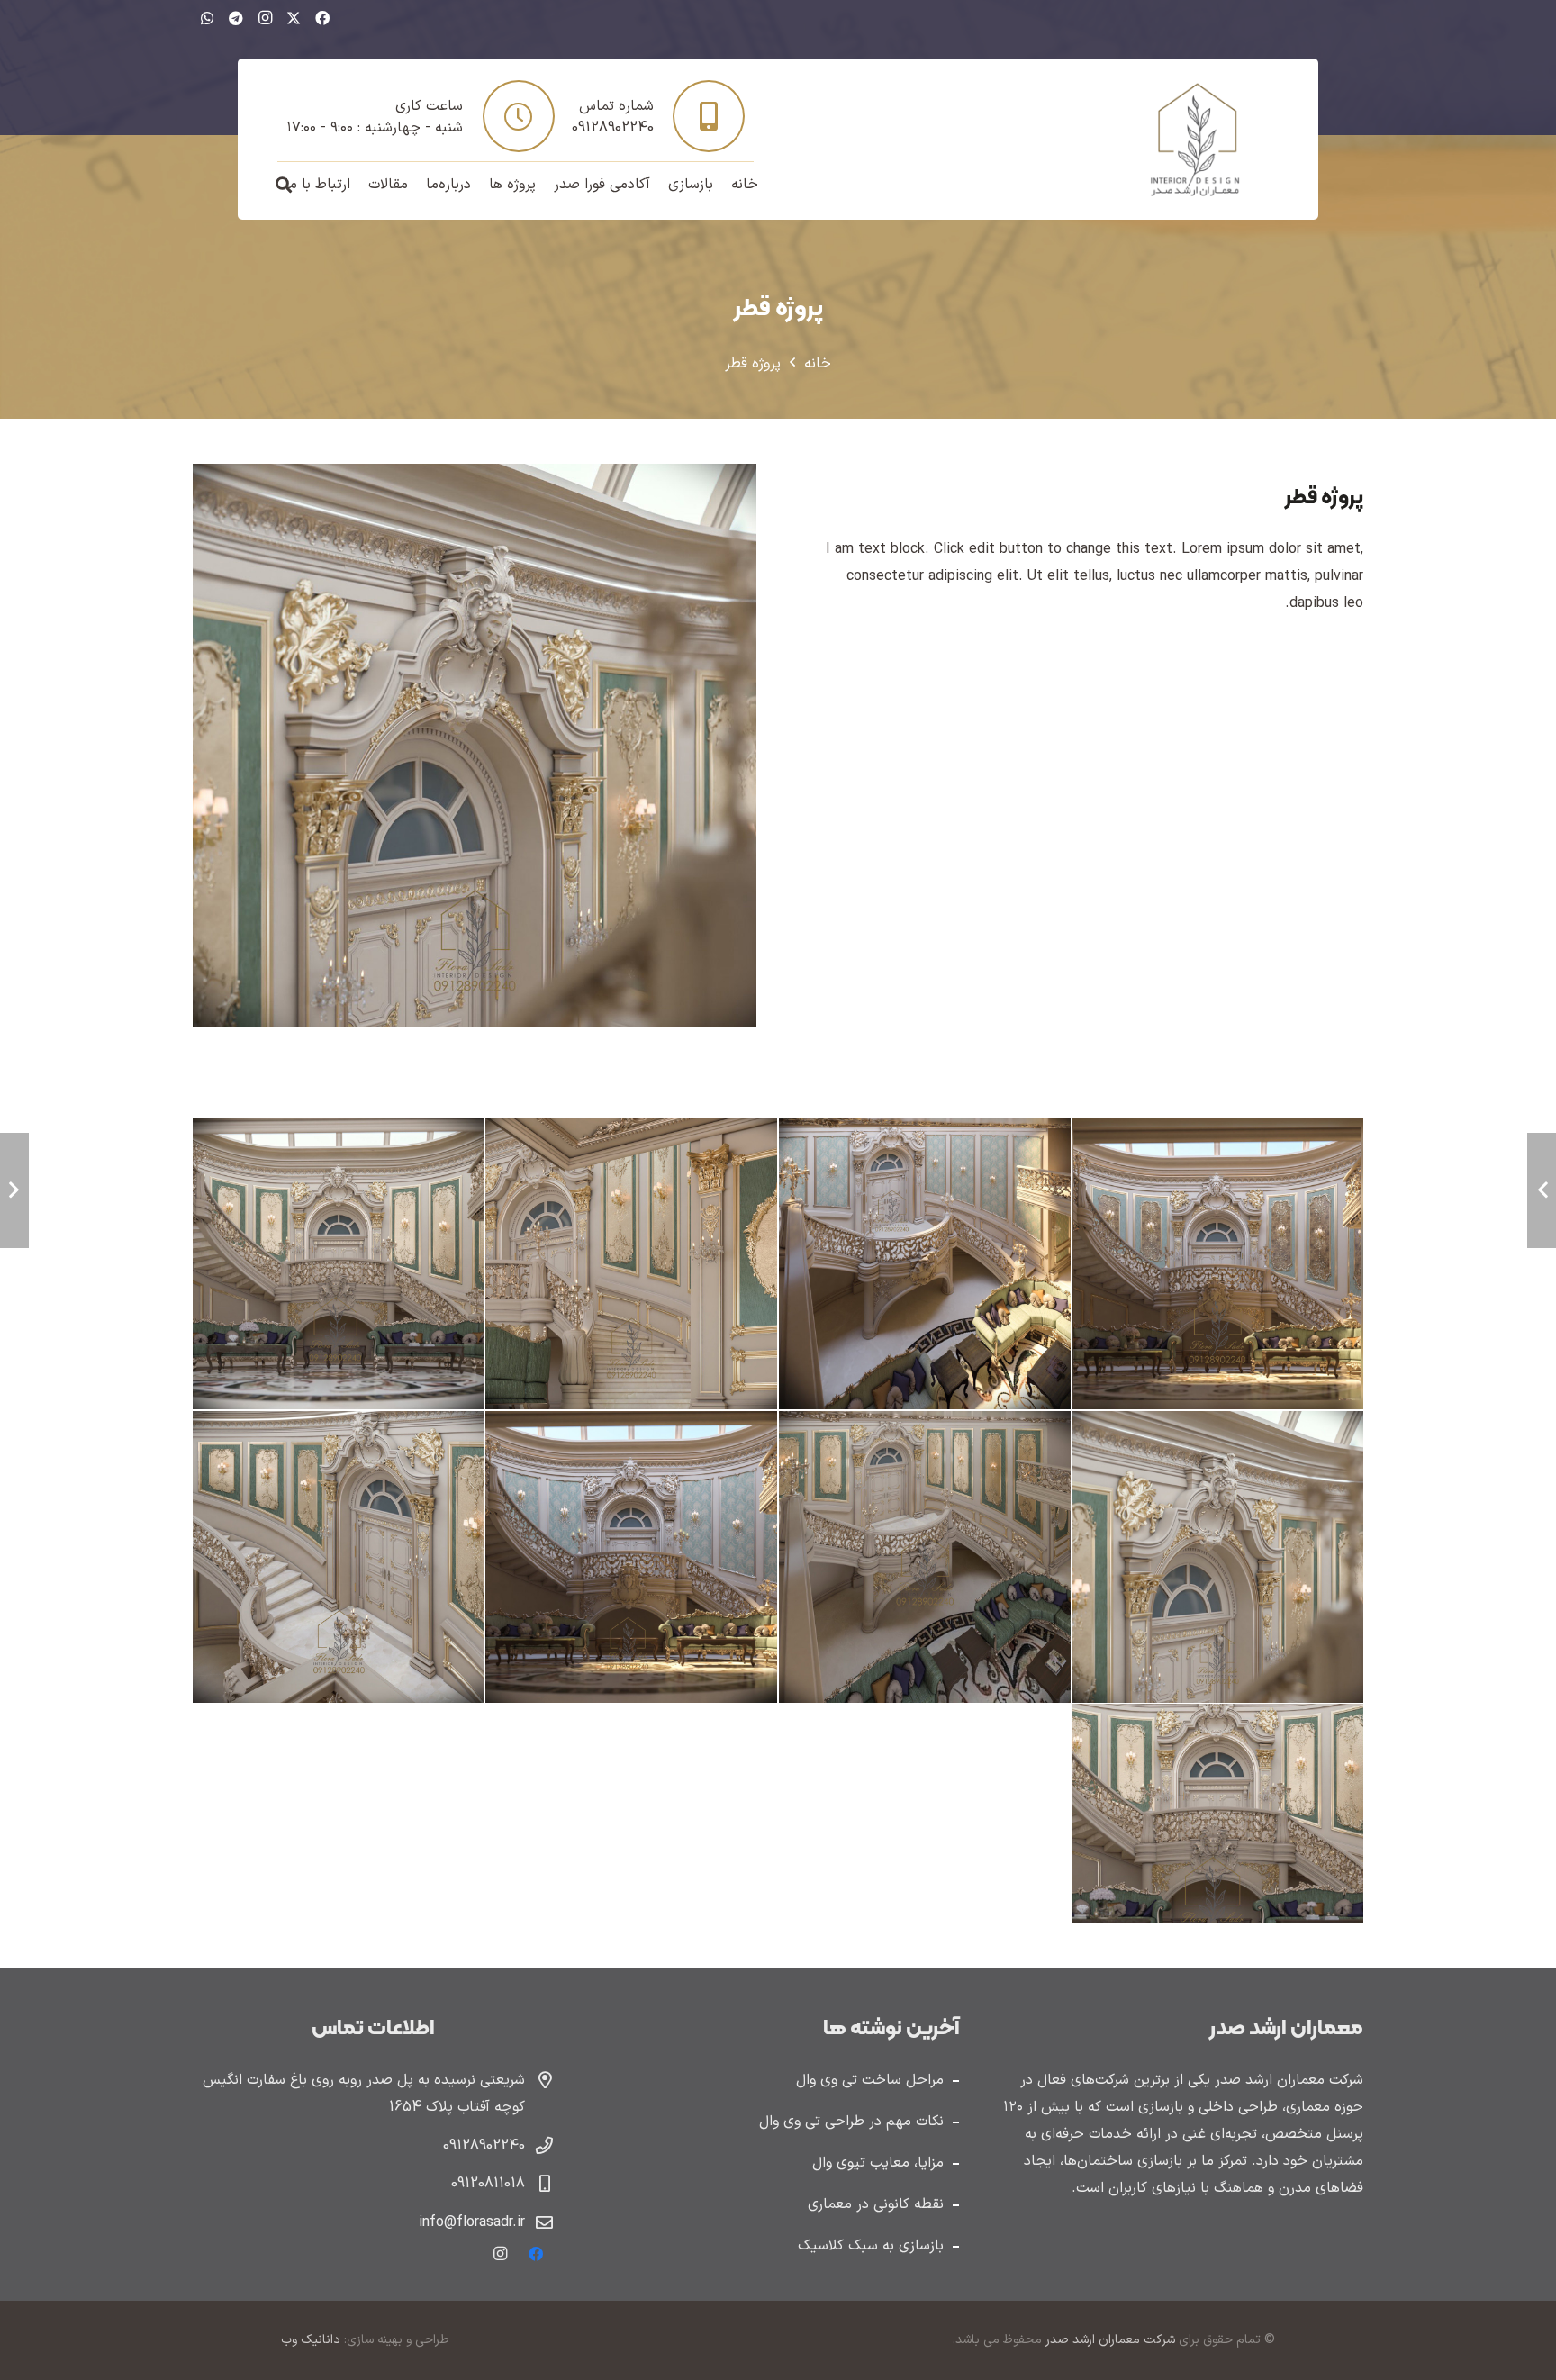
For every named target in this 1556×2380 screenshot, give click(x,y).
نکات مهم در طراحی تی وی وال (851, 2122)
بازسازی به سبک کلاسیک (871, 2246)
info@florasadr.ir (472, 2222)
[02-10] (632, 1557)
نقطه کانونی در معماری (876, 2204)
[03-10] (924, 1557)
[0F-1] (1217, 1813)
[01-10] (338, 1557)
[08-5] (1217, 1264)
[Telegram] (236, 18)
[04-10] (1217, 1557)
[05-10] (338, 1264)
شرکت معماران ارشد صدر (1108, 2340)
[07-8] (924, 1264)
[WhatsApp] (207, 18)
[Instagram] (265, 18)
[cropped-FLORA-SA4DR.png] (1195, 140)
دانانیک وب (311, 2340)
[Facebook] (322, 18)
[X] (294, 18)
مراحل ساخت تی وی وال (870, 2080)
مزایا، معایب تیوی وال (878, 2163)
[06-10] (632, 1264)
